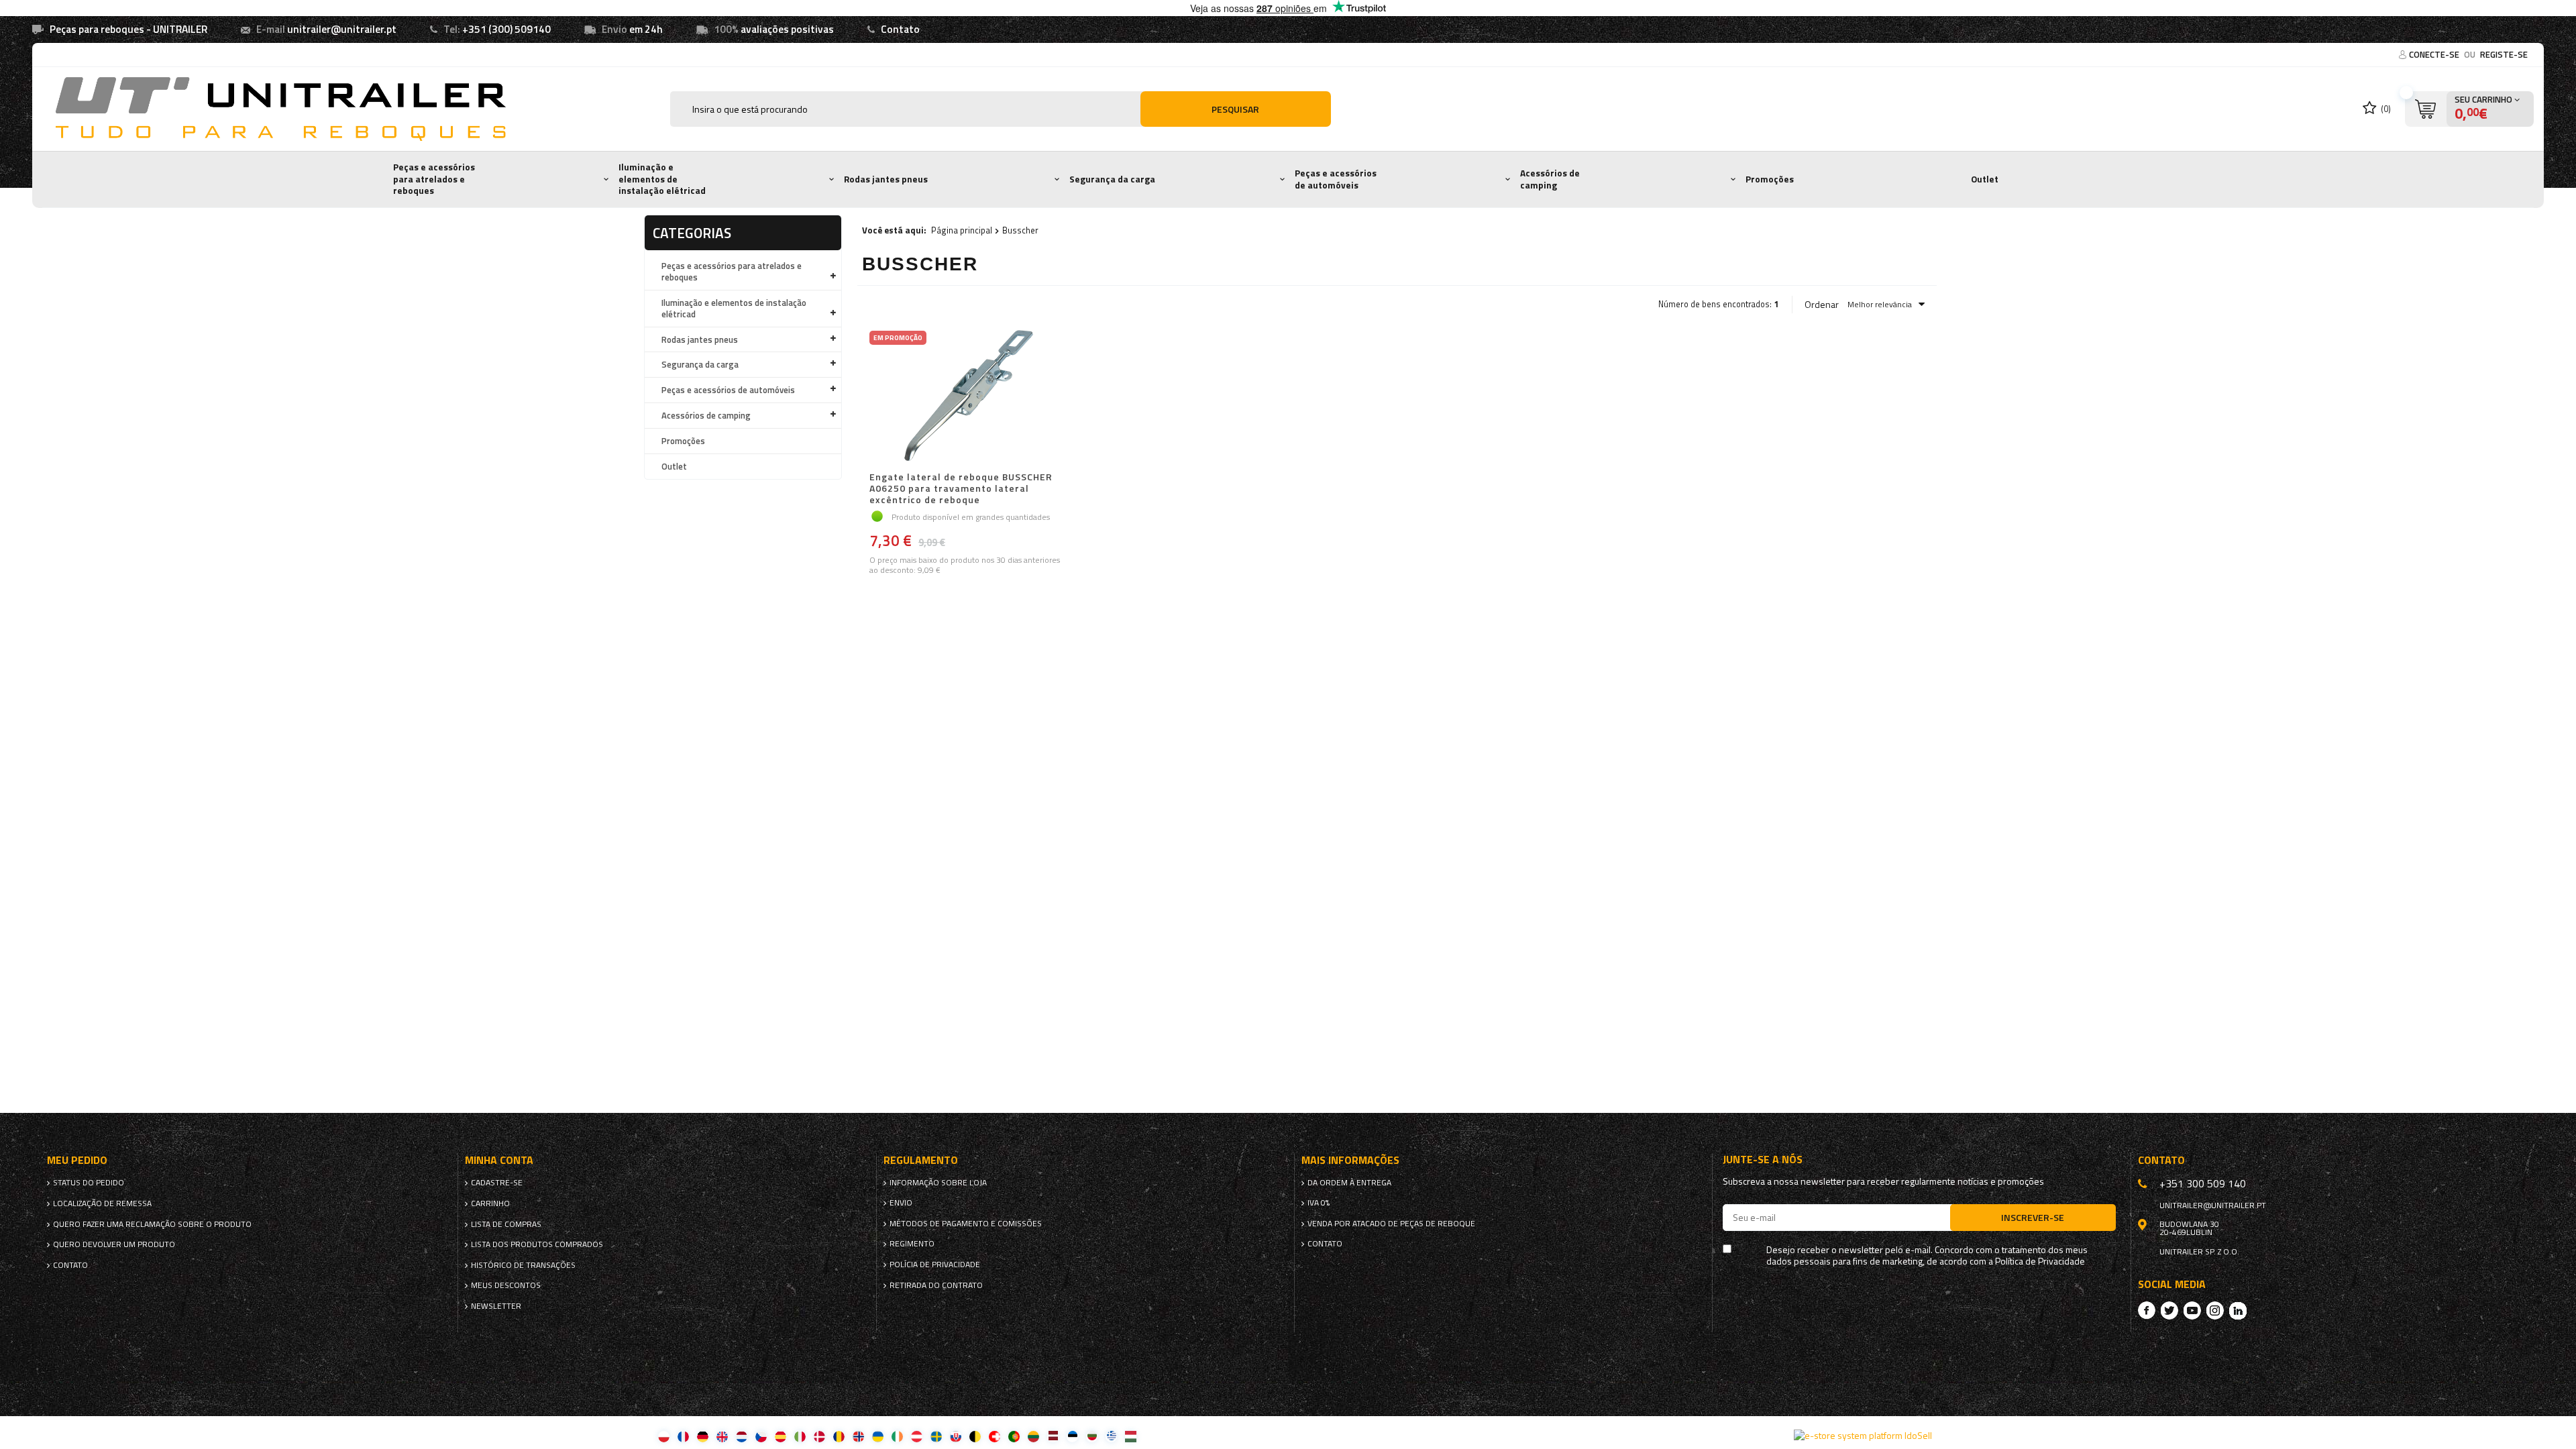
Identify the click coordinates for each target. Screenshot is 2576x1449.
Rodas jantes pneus (886, 179)
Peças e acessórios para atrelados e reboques (434, 179)
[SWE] (936, 1436)
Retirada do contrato (936, 1285)
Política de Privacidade (2040, 1262)
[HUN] (1131, 1436)
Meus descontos (506, 1285)
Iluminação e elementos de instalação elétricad (662, 179)
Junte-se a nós (1763, 1160)
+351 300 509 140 (2203, 1183)
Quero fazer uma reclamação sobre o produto (152, 1224)
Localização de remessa (102, 1203)
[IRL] (897, 1436)
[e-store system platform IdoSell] (1863, 1436)
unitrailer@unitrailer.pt (342, 29)
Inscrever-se (2033, 1217)
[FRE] (683, 1436)
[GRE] (1111, 1436)
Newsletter (496, 1306)
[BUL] (1092, 1436)
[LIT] (1033, 1436)
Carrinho (490, 1203)
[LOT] (1053, 1436)
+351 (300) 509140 (506, 29)
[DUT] (742, 1436)
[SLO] (956, 1436)
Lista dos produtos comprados (537, 1244)
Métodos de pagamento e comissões (966, 1224)
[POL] (664, 1436)
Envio (901, 1203)
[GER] (703, 1436)
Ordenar (1822, 305)
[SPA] (781, 1436)
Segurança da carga (1112, 179)
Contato (900, 29)
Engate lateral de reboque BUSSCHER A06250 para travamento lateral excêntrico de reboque (961, 488)
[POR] (1014, 1436)
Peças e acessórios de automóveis (1336, 179)
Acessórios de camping (1550, 179)
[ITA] (800, 1436)
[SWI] (995, 1436)
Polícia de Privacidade (935, 1265)
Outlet (1985, 179)
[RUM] (839, 1436)
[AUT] (917, 1436)
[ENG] (722, 1436)
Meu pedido (77, 1160)
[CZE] (761, 1436)
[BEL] (975, 1436)
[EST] (1072, 1436)
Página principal (962, 230)
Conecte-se (2435, 54)
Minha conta (499, 1160)
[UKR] (878, 1436)
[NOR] (858, 1436)
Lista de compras (506, 1224)
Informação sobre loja (938, 1183)
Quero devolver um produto (114, 1244)
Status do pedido (89, 1183)
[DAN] (819, 1436)
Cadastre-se (497, 1183)
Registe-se (2504, 54)
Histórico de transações (523, 1265)
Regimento (912, 1244)
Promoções (1770, 179)
